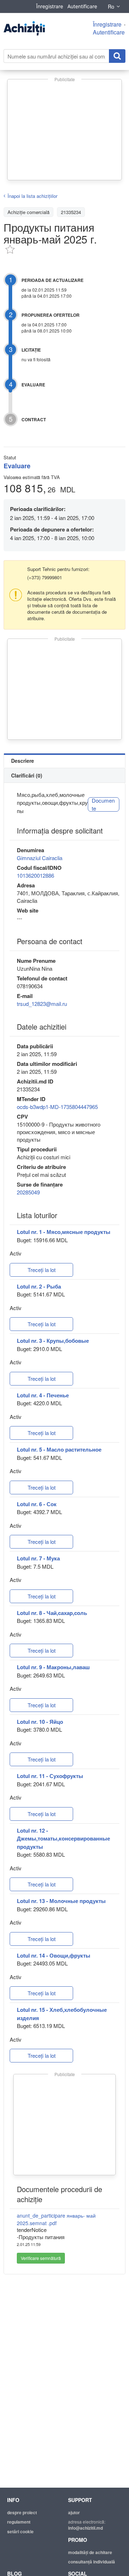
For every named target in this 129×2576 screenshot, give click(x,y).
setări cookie (20, 2531)
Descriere (23, 761)
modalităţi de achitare (90, 2552)
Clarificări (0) (27, 775)
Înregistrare (50, 6)
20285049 (28, 1192)
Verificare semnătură (41, 2258)
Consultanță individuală (92, 2562)
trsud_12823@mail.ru (42, 1004)
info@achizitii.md (85, 2528)
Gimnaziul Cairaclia (40, 858)
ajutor (74, 2512)
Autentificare (82, 6)
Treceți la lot (42, 1270)
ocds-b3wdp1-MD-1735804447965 (57, 1107)
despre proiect (22, 2512)
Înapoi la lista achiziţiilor (32, 196)
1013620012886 (35, 875)
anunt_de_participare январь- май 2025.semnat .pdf (56, 2219)
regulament (19, 2522)
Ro (111, 6)
